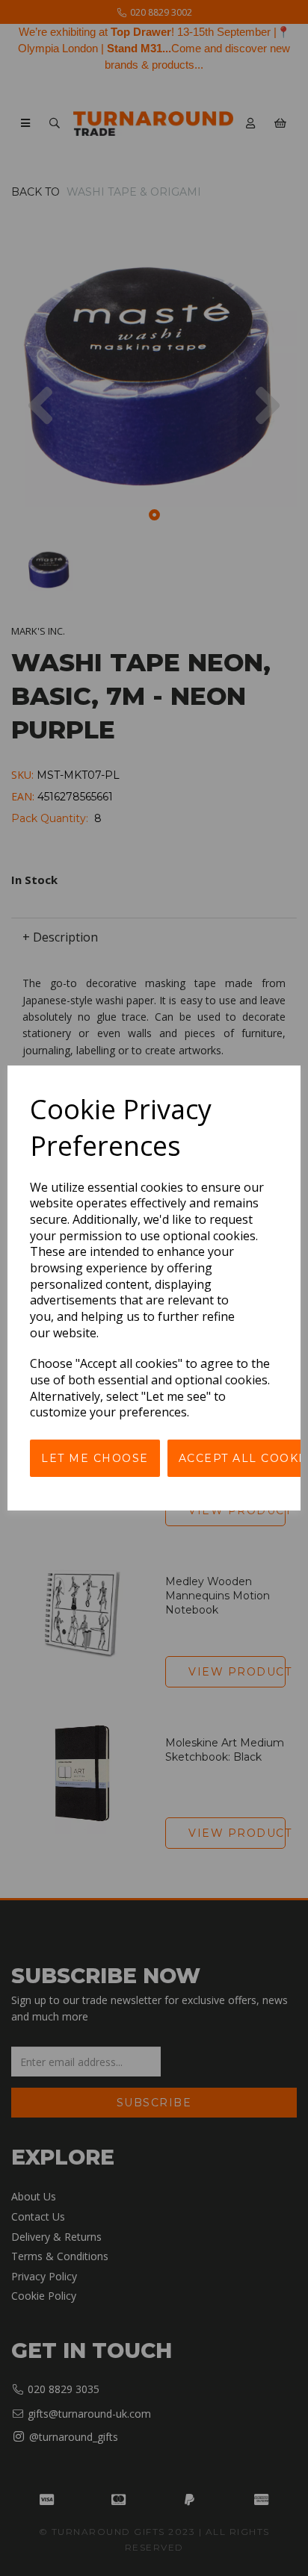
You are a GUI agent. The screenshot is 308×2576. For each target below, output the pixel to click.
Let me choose (95, 1458)
